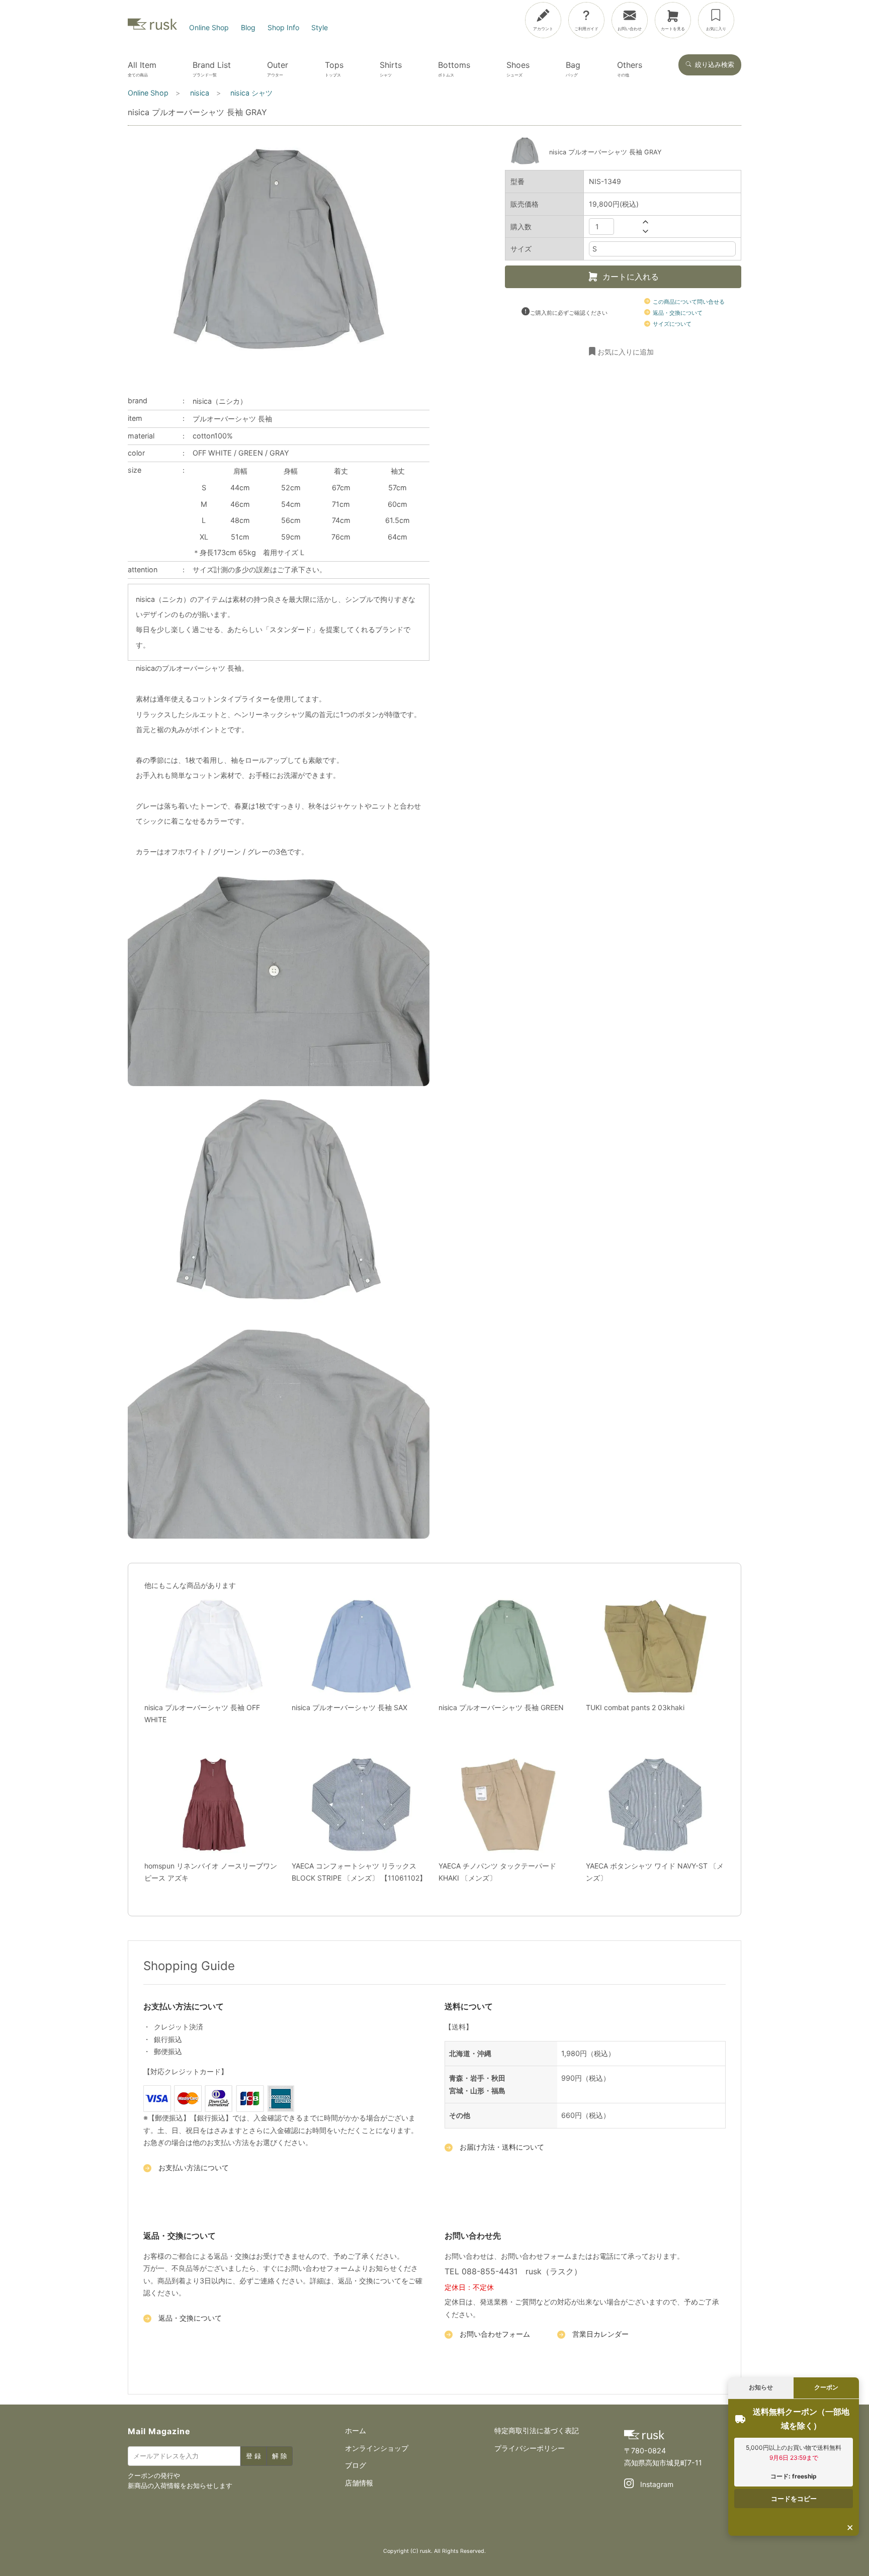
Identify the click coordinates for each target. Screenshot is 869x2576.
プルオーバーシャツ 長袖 (232, 419)
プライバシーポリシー (530, 2448)
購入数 (521, 226)
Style (320, 27)
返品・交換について (677, 313)
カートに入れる (631, 277)
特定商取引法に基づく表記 (537, 2430)
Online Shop (209, 27)
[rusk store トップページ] (152, 27)
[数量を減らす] (645, 231)
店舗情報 (359, 2483)
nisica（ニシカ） (220, 401)
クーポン (826, 2387)
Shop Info (283, 27)
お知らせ (761, 2387)
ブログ (356, 2465)
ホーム (356, 2430)
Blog (248, 27)
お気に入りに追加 (626, 351)
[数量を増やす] (645, 221)
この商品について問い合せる (688, 301)
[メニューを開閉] (828, 18)
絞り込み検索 (715, 65)
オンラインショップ (377, 2448)
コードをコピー (794, 2499)
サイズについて (671, 324)
